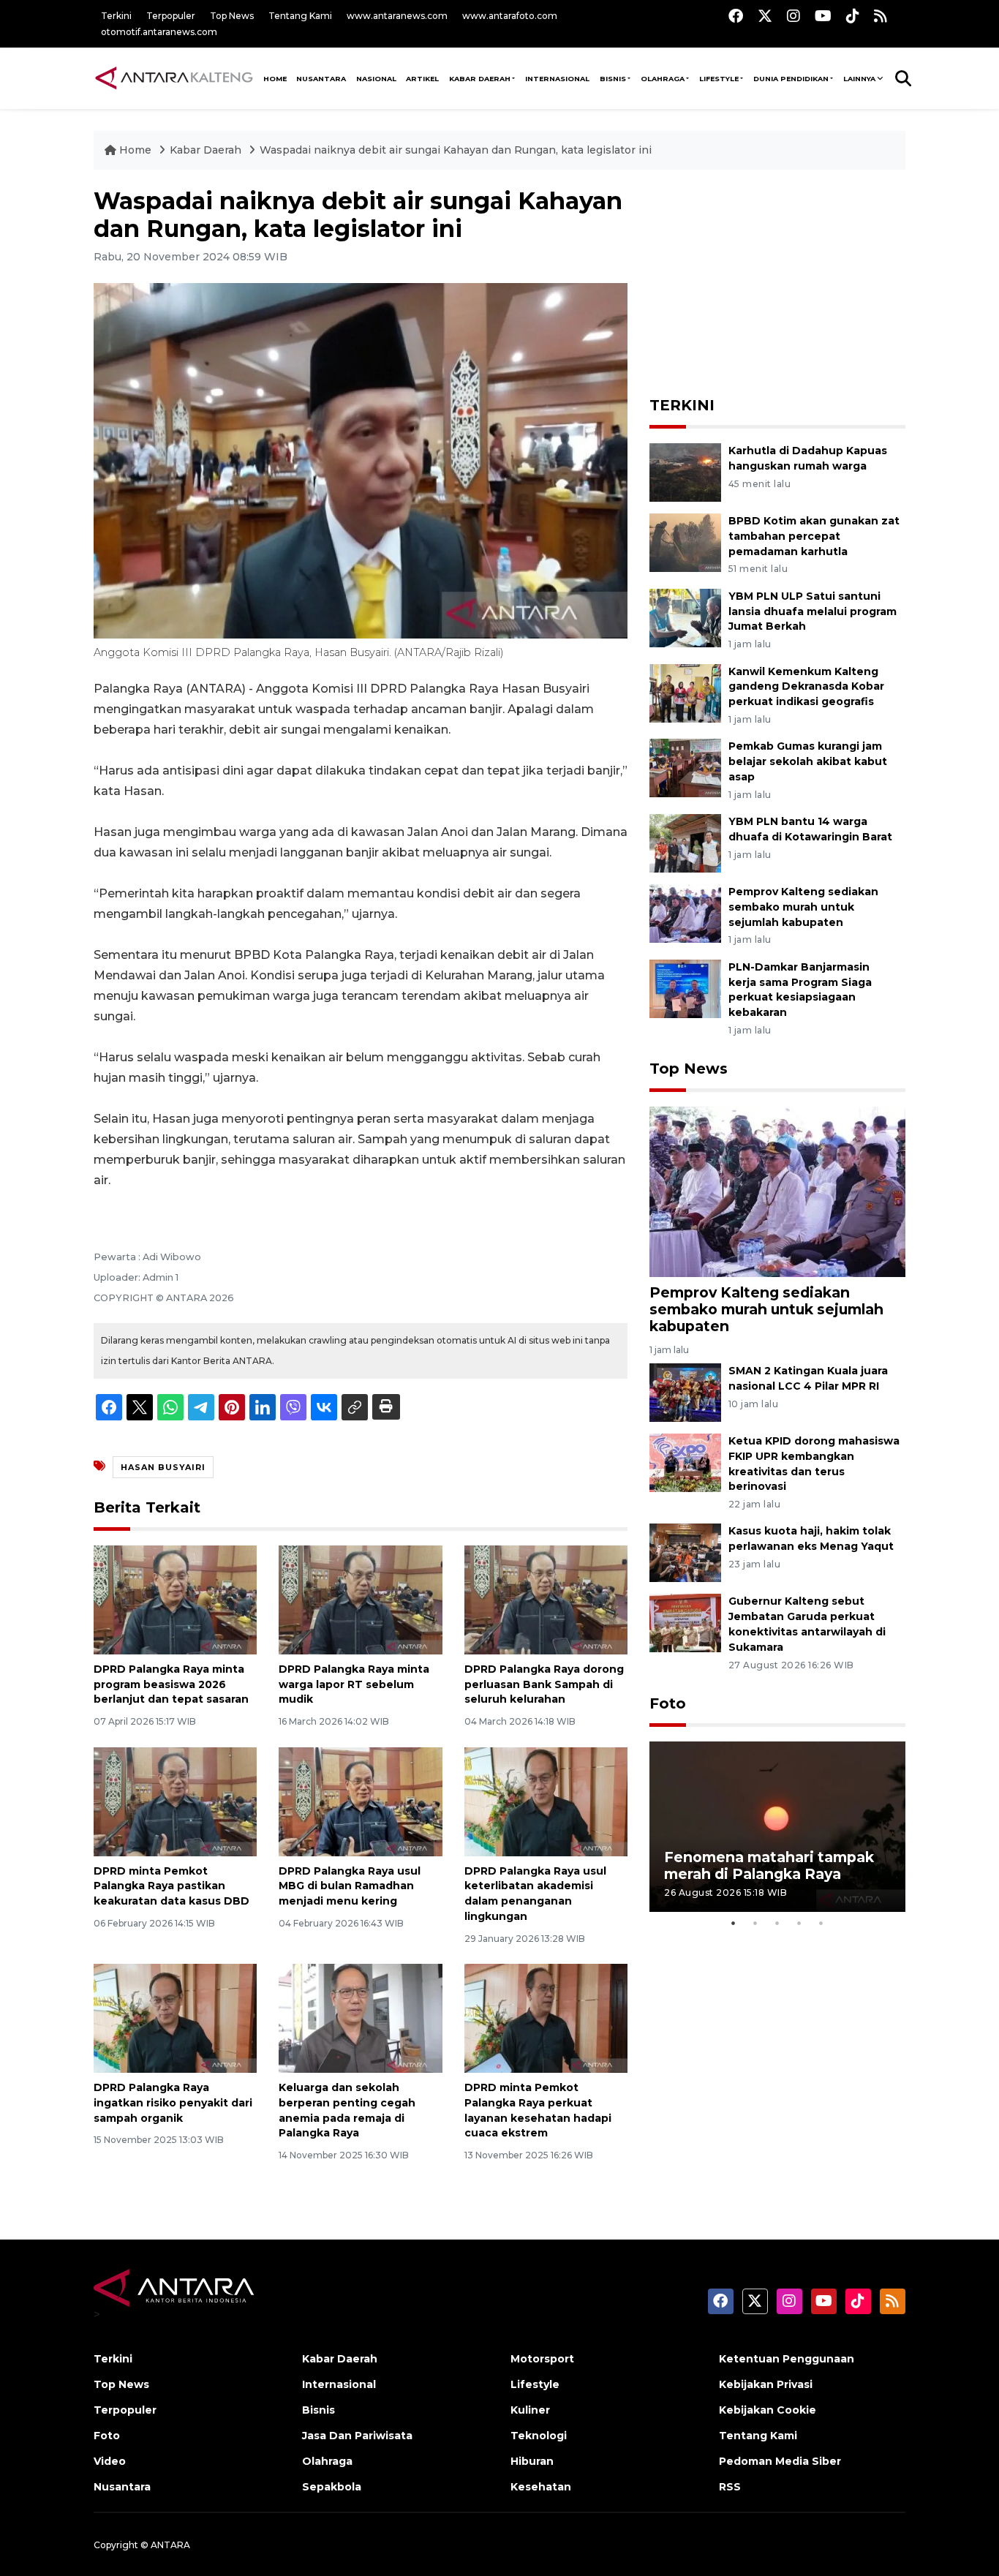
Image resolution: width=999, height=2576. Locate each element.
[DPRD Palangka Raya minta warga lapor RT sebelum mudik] (360, 1599)
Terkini (116, 16)
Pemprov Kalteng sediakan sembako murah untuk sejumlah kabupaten (803, 907)
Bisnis (613, 79)
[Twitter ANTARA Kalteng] (765, 16)
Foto (668, 1703)
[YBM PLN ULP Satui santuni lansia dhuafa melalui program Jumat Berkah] (685, 617)
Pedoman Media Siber (780, 2461)
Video (110, 2461)
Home (135, 150)
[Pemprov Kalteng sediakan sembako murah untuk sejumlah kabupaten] (685, 912)
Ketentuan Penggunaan (787, 2359)
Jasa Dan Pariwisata (357, 2436)
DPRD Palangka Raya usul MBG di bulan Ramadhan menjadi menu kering (350, 1886)
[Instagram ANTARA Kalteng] (793, 16)
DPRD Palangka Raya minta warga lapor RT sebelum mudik (354, 1684)
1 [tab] (734, 1923)
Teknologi (539, 2436)
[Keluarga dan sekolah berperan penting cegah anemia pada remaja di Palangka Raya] (360, 2018)
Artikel (422, 79)
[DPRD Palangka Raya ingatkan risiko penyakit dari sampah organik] (175, 2018)
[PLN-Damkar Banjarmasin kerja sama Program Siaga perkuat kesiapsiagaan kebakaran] (685, 988)
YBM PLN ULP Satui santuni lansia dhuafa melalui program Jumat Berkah (813, 611)
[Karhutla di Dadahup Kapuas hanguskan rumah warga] (685, 471)
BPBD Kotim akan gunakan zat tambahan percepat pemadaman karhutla (814, 536)
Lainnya (859, 79)
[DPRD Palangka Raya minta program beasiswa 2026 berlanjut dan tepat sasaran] (175, 1599)
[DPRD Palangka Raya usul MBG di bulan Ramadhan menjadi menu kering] (360, 1800)
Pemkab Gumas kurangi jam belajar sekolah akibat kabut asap (808, 761)
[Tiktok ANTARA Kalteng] (853, 16)
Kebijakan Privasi (766, 2384)
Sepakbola (332, 2487)
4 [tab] (799, 1923)
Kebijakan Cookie (768, 2410)
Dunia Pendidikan (791, 79)
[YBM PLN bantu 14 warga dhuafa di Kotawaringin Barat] (685, 842)
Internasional (557, 79)
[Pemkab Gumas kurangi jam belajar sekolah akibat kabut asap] (685, 768)
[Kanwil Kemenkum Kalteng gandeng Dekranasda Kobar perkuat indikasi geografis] (685, 692)
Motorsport (542, 2359)
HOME (275, 79)
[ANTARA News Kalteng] (174, 78)
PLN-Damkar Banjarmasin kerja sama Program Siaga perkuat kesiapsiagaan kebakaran (800, 990)
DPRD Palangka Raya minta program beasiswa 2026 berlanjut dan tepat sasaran (171, 1684)
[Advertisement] (777, 279)
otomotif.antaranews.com (159, 32)
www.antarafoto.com (510, 16)
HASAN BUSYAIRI (163, 1467)
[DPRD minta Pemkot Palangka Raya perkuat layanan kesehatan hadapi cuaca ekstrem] (546, 2018)
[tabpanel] (777, 1827)
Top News (232, 16)
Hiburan (532, 2461)
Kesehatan (541, 2487)
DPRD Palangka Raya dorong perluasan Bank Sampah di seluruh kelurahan (544, 1684)
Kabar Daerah (480, 79)
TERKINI (682, 405)
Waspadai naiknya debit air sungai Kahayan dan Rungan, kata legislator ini (456, 150)
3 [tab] (777, 1923)
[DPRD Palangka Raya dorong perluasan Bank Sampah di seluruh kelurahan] (546, 1599)
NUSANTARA (321, 79)
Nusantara (122, 2487)
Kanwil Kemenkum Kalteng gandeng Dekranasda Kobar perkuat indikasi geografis (806, 687)
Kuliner (530, 2410)
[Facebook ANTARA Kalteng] (736, 16)
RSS (730, 2487)
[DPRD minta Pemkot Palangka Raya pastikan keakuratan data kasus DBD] (175, 1800)
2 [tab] (755, 1923)
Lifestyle (719, 79)
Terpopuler (171, 16)
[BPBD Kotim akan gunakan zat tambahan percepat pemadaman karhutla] (685, 542)
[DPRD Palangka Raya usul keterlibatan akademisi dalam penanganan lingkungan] (546, 1800)
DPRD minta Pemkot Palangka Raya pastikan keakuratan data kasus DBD (171, 1886)
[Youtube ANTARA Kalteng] (823, 16)
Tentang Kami (300, 16)
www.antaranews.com (397, 16)
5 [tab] (821, 1923)
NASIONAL (376, 79)
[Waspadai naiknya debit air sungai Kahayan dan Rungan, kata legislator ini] (777, 1191)
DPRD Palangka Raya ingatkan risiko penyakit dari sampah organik (173, 2103)
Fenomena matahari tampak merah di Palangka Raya (769, 1865)
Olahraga (663, 79)
